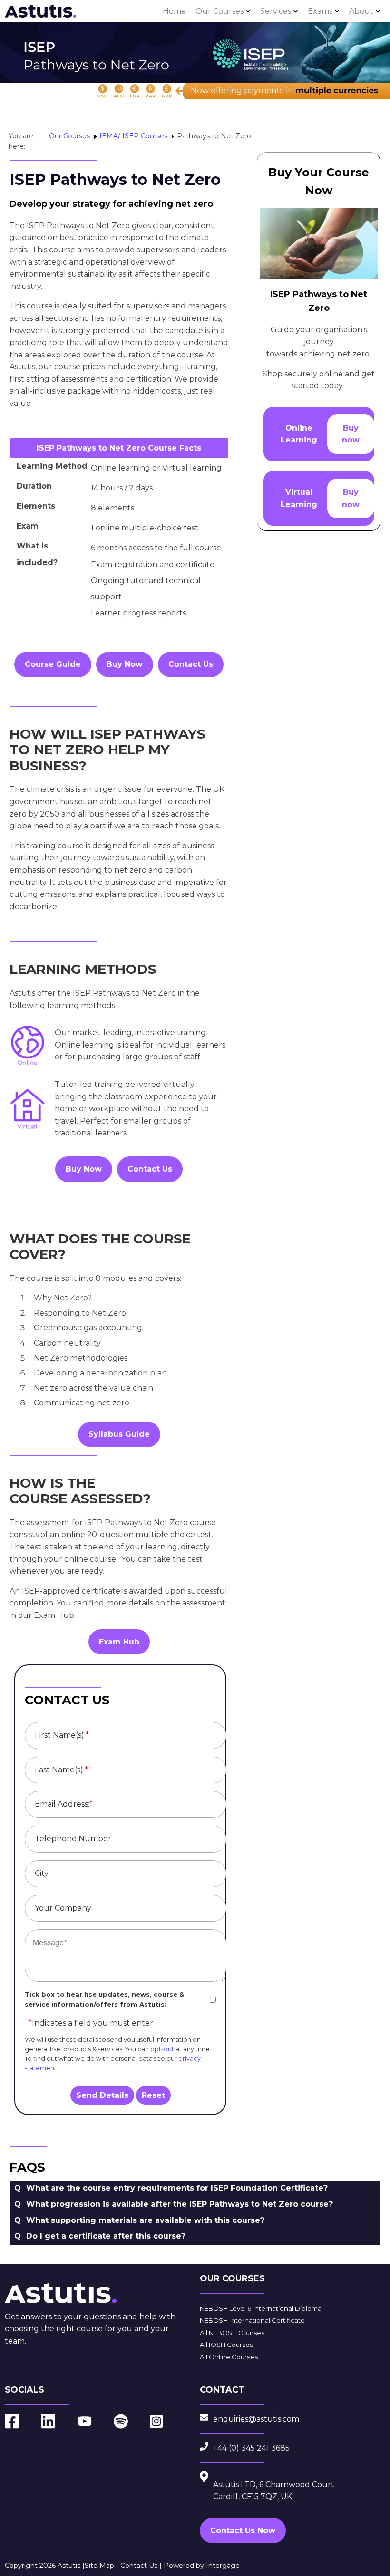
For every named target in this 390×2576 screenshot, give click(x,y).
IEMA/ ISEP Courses (133, 136)
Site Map (99, 2566)
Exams (320, 11)
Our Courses (219, 11)
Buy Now (125, 664)
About (361, 11)
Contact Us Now (243, 2531)
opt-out (162, 2049)
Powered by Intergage (202, 2566)
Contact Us (191, 664)
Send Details (102, 2095)
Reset (153, 2095)
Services (276, 11)
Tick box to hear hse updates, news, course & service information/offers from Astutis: (104, 1999)
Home (174, 11)
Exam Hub (119, 1642)
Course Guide (53, 664)
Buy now (351, 434)
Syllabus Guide (119, 1434)
